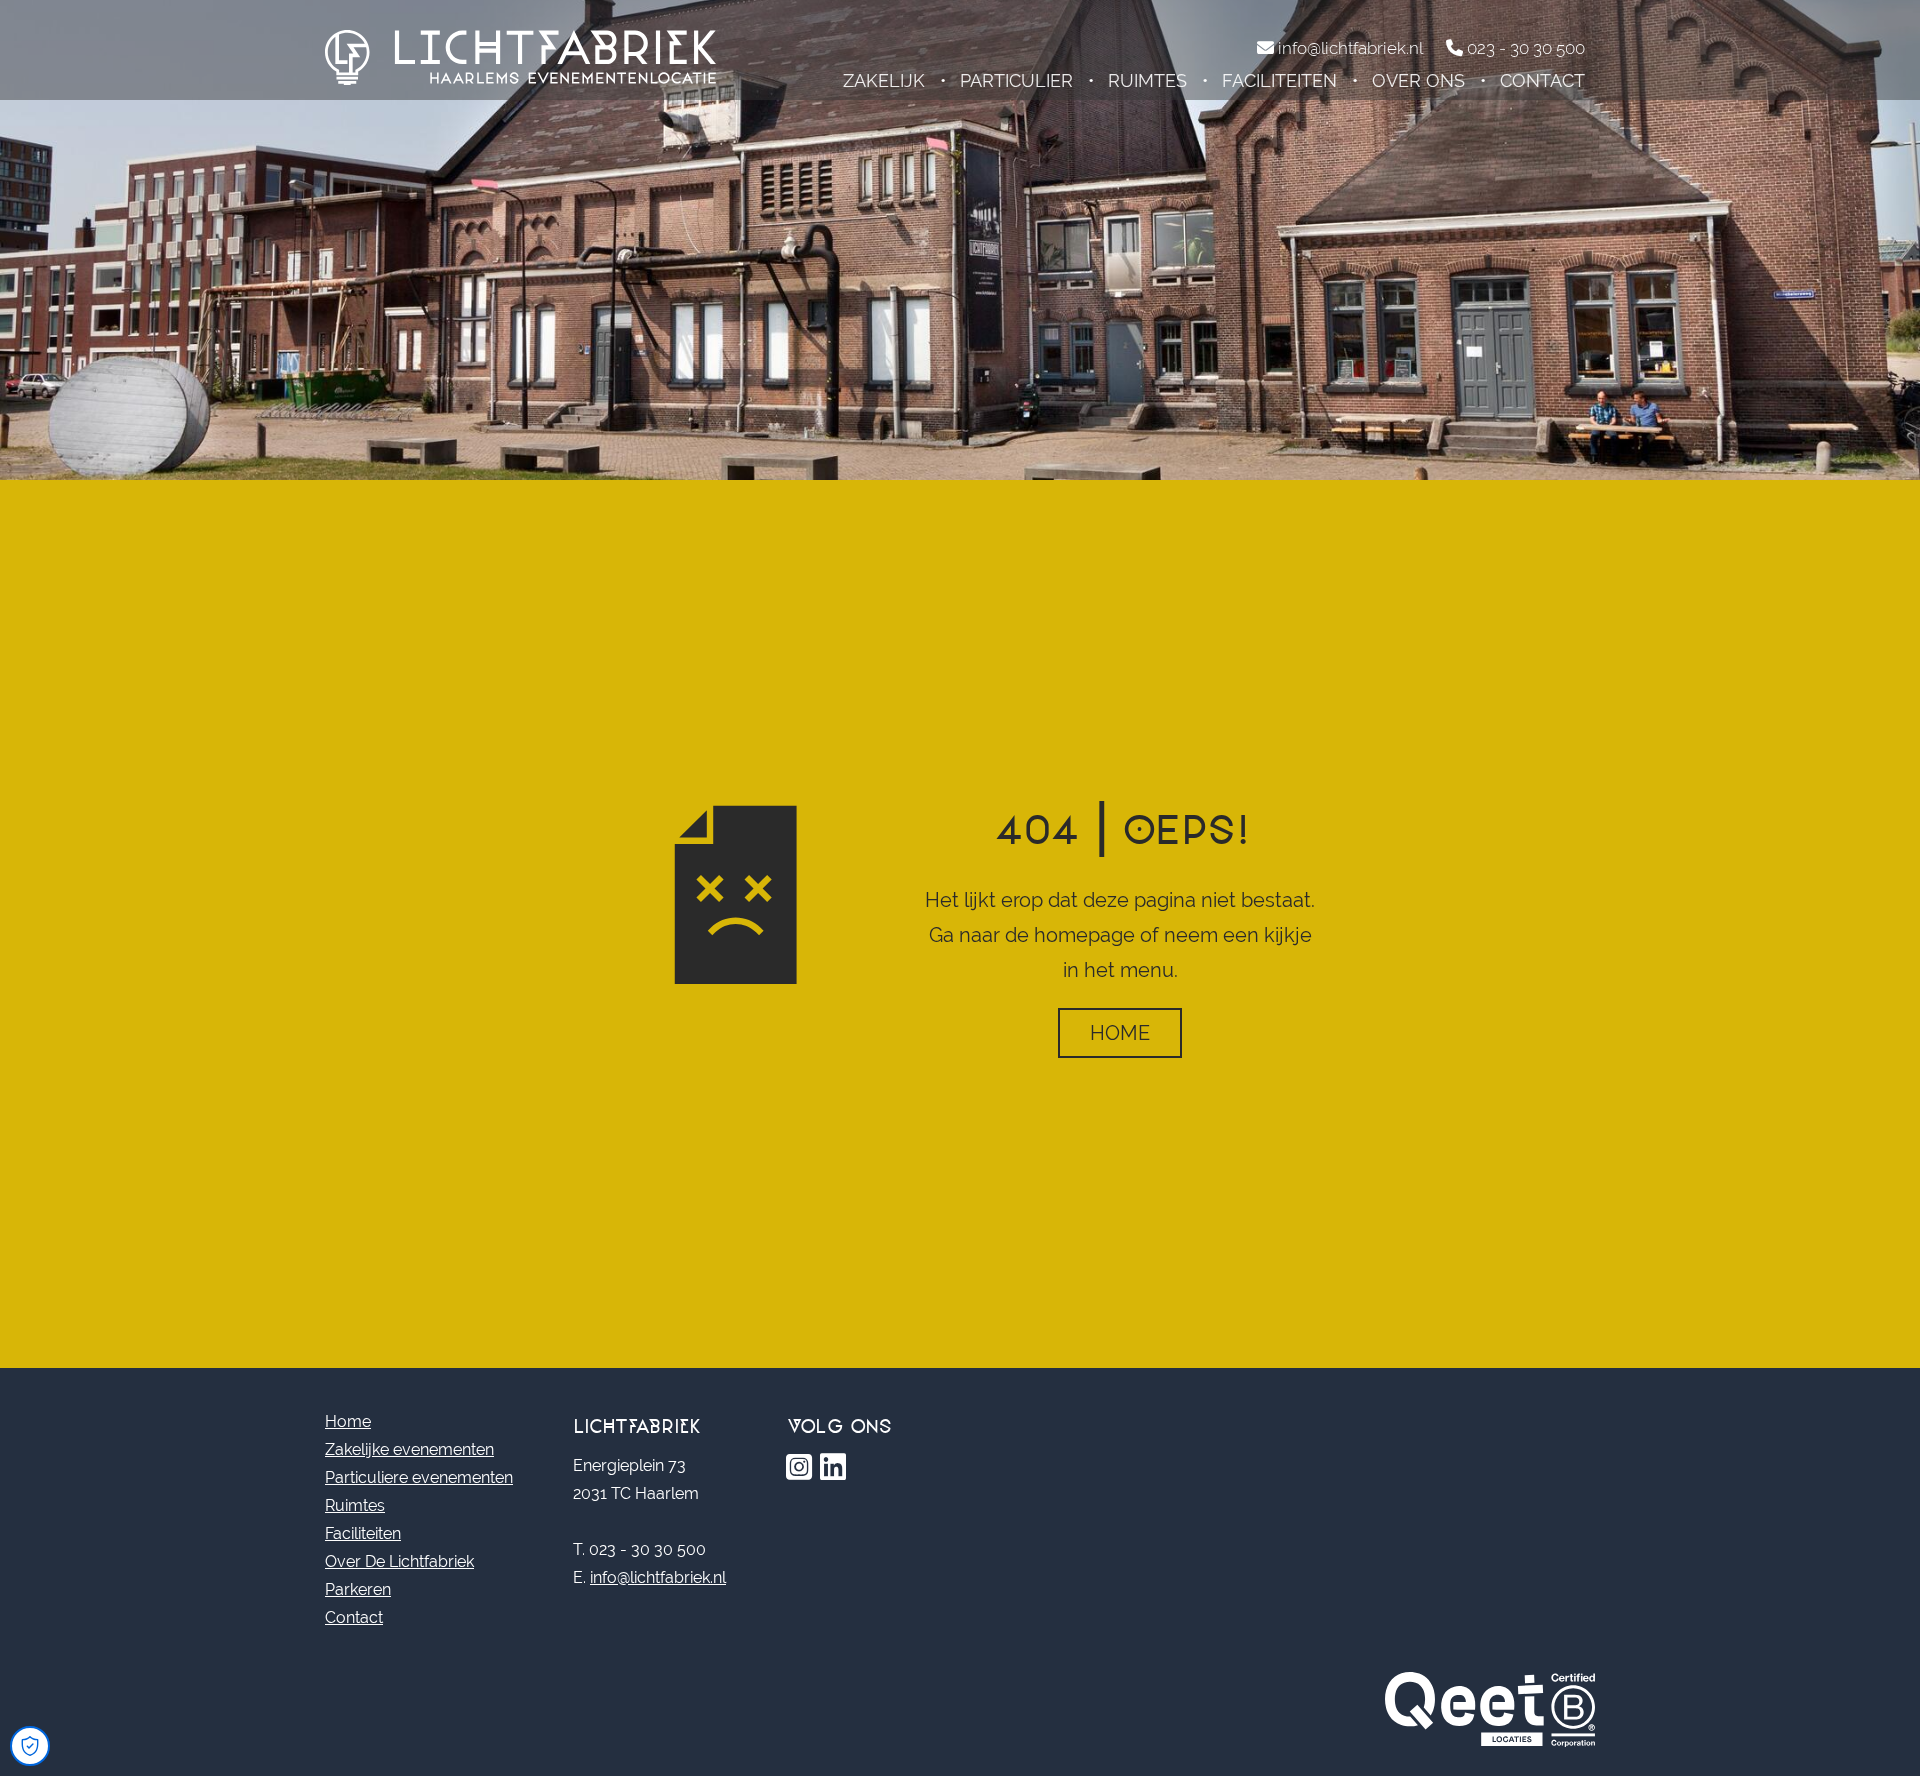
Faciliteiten (1279, 80)
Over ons (1418, 80)
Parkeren (358, 1589)
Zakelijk (884, 80)
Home (1120, 1033)
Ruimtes (1147, 80)
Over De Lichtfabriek (399, 1561)
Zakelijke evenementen (409, 1449)
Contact (1542, 80)
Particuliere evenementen (419, 1477)
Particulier (1016, 80)
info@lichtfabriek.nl (658, 1577)
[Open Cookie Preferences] (30, 1746)
